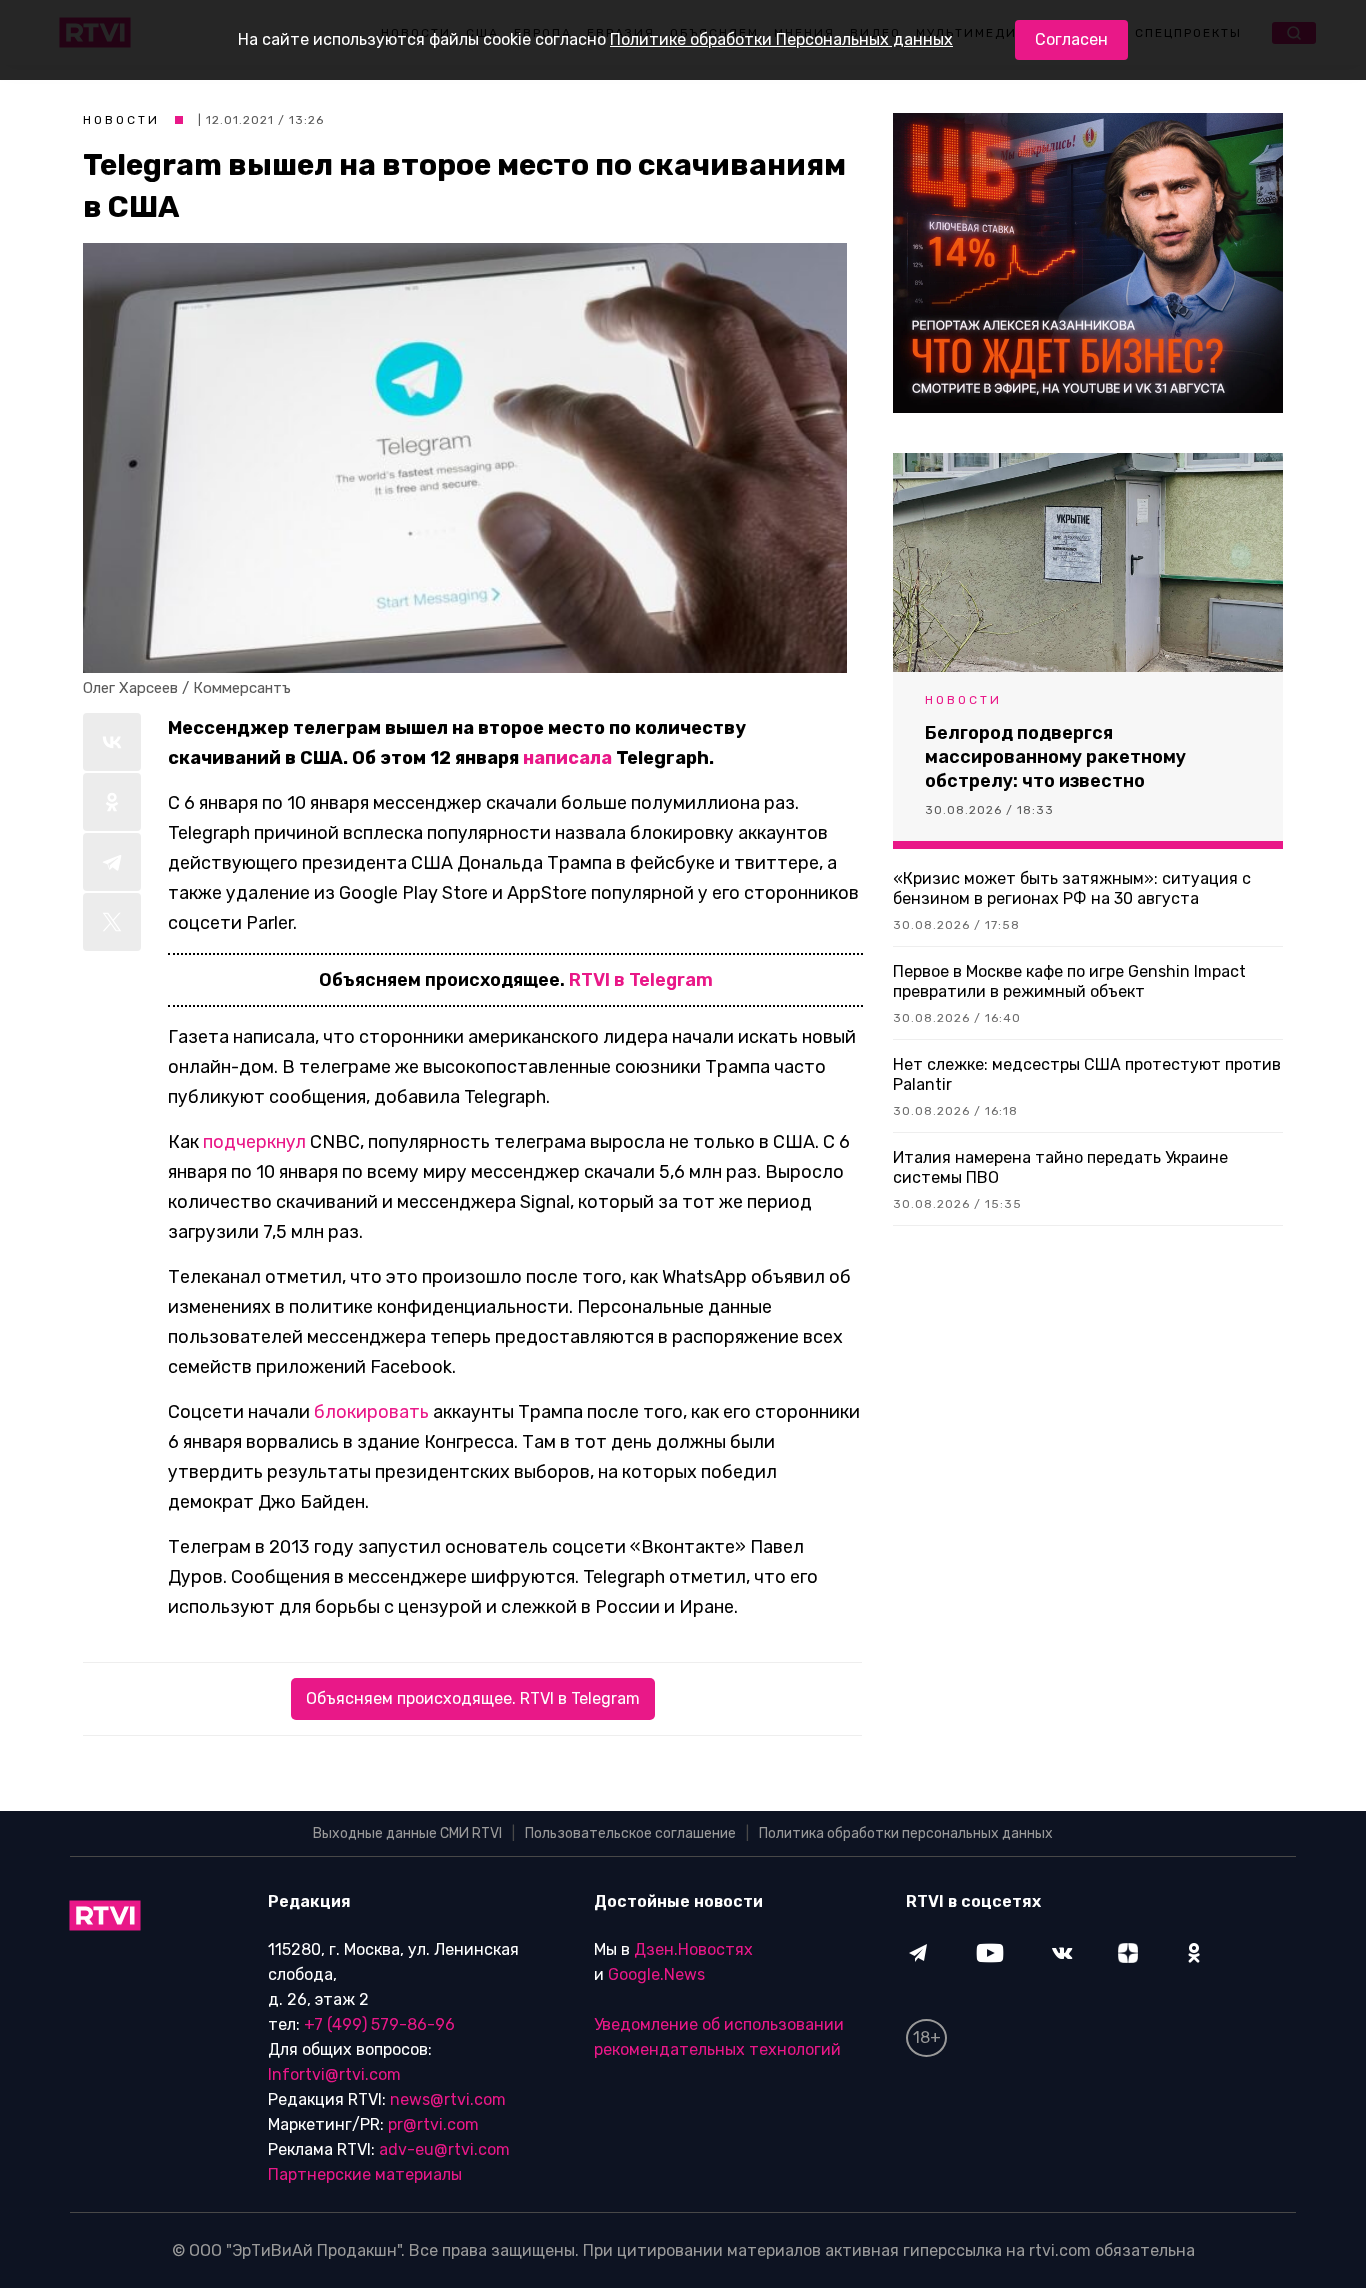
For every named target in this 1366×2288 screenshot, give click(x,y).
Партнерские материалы (365, 2174)
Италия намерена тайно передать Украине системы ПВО (1060, 1167)
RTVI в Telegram (641, 980)
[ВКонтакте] (112, 742)
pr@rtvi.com (433, 2124)
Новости (121, 120)
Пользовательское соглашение (630, 1833)
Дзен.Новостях (693, 1949)
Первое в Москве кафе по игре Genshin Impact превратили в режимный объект (1069, 981)
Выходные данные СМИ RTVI (407, 1833)
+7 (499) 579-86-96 (379, 2024)
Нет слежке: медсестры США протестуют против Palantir (1087, 1074)
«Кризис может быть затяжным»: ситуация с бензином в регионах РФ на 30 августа (1072, 888)
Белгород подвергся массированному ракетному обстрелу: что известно (1055, 757)
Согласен (1071, 39)
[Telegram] (112, 862)
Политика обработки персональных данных (906, 1833)
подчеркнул (254, 1142)
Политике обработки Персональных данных (781, 39)
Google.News (656, 1974)
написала (567, 758)
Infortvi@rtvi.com (334, 2074)
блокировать (371, 1412)
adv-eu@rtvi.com (444, 2149)
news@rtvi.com (448, 2099)
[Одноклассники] (112, 802)
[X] (112, 922)
